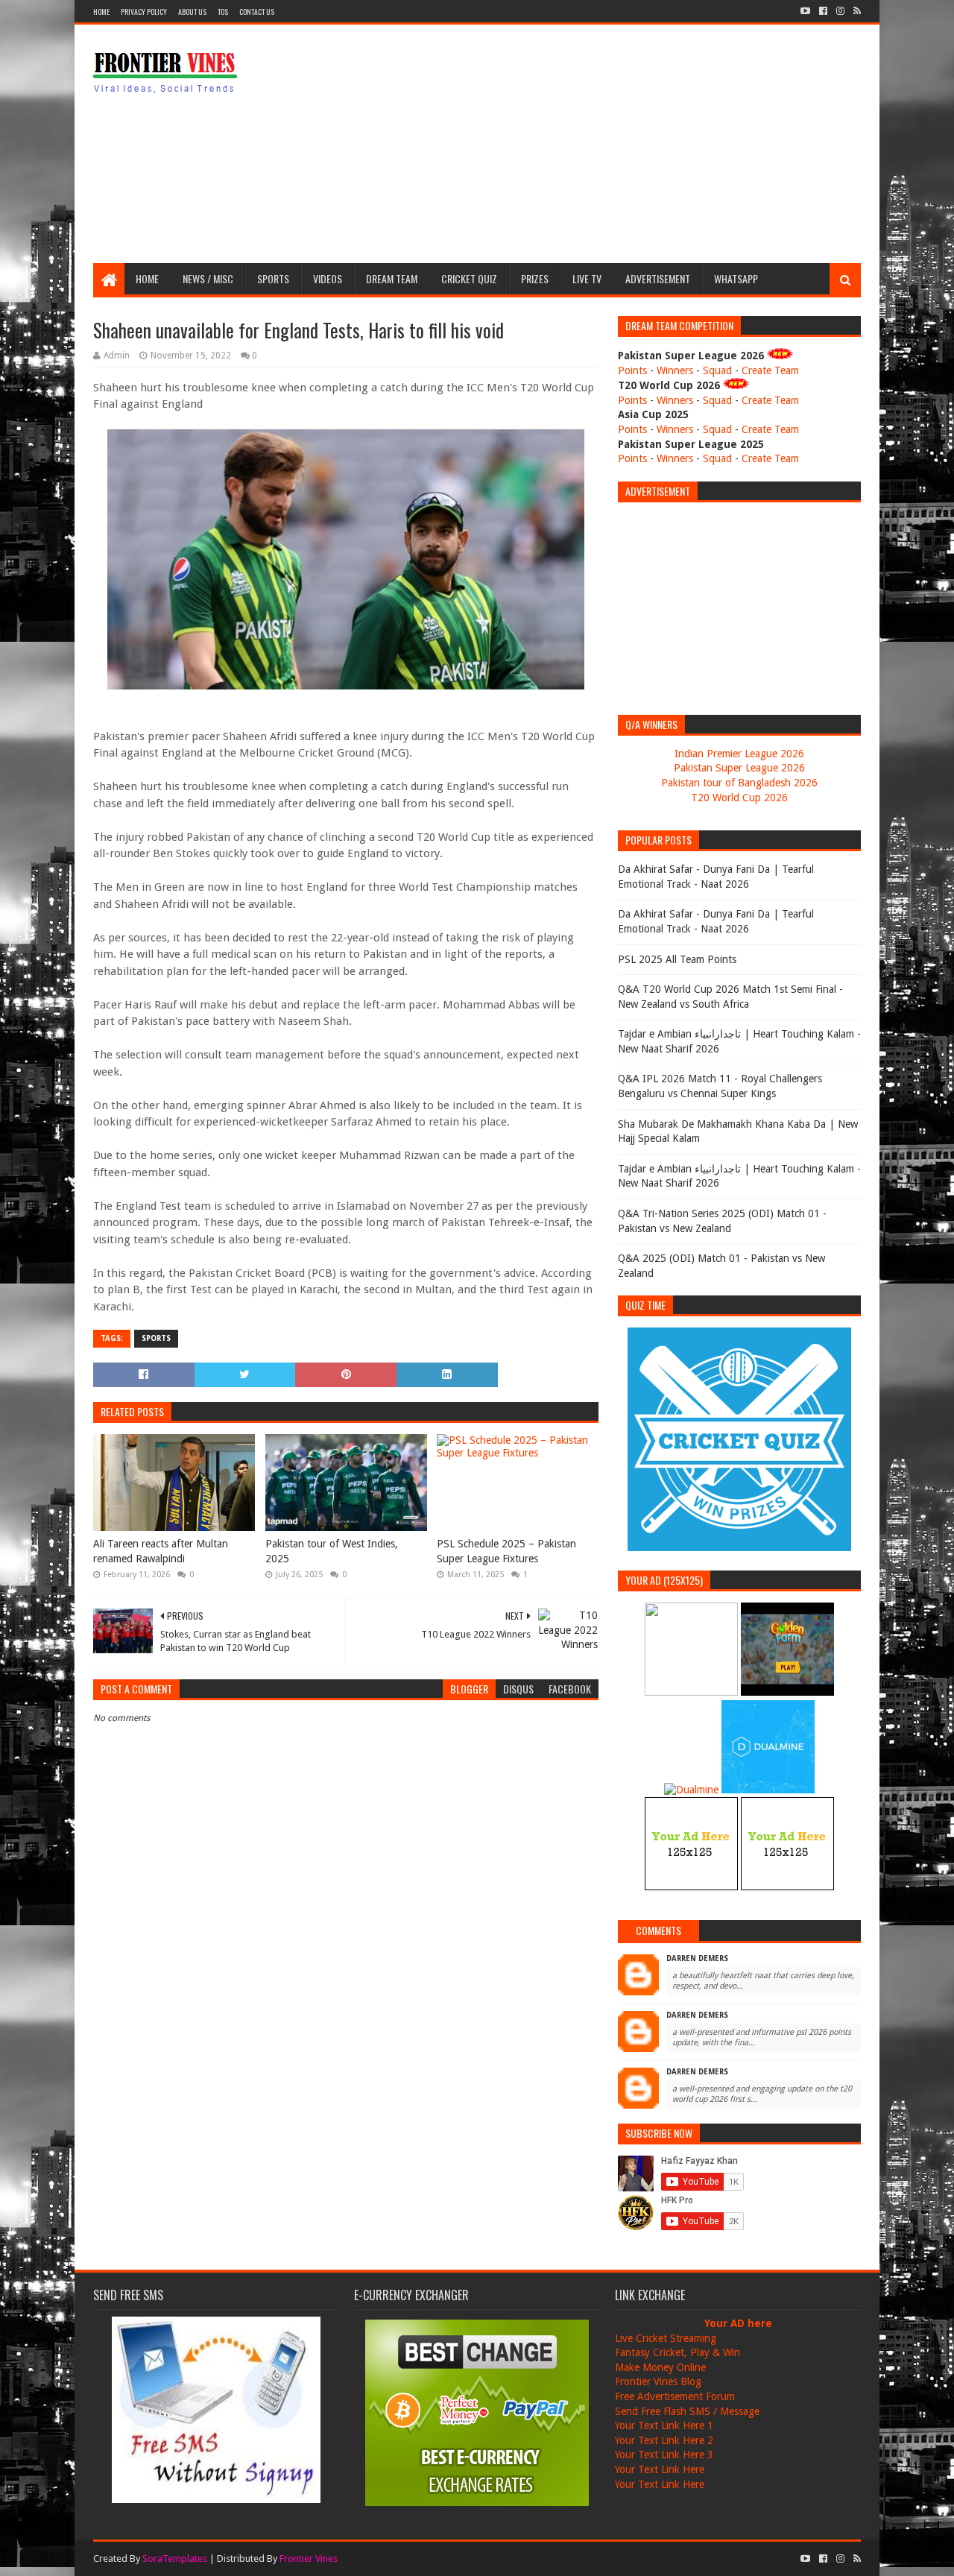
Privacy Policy (144, 12)
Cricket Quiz (469, 278)
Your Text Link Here (660, 2469)
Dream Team (392, 278)
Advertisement (658, 278)
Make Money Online (660, 2367)
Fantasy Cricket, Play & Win (677, 2352)
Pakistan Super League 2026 (739, 768)
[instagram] (840, 11)
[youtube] (805, 11)
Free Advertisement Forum (675, 2396)
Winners (675, 370)
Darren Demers (697, 1958)
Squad (717, 370)
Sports (273, 278)
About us (192, 12)
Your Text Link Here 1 (664, 2425)
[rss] (856, 11)
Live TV (587, 278)
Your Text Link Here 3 (664, 2455)
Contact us (257, 12)
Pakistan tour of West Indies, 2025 (332, 1551)
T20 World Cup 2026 (739, 798)
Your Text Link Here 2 (664, 2440)
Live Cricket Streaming (666, 2338)
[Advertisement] (590, 144)
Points (632, 370)
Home (101, 12)
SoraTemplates (175, 2558)
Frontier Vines (309, 2558)
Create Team (770, 370)
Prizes (535, 278)
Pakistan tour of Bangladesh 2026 (739, 783)
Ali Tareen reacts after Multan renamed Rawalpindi (161, 1551)
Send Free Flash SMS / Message (687, 2411)
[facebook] (823, 11)
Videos (328, 278)
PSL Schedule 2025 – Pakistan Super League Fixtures (506, 1551)
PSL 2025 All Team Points (677, 959)
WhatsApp (736, 278)
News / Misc (208, 278)
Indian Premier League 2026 (739, 754)
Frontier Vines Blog (658, 2381)
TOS (223, 12)
